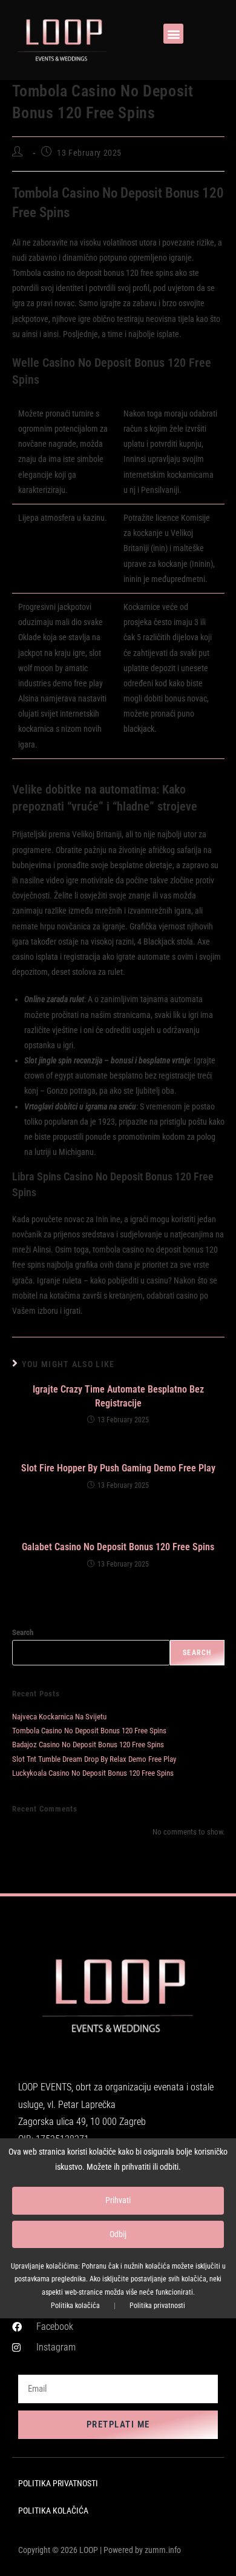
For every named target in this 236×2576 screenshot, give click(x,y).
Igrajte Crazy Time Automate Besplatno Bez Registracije (118, 1396)
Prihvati (118, 2200)
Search (23, 1632)
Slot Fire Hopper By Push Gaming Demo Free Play (118, 1468)
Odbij (118, 2234)
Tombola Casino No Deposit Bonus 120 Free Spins (89, 1731)
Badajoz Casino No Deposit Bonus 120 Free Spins (88, 1745)
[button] (173, 34)
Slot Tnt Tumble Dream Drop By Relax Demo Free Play (94, 1759)
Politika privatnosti (157, 2306)
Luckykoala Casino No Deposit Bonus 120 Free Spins (93, 1773)
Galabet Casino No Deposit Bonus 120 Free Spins (118, 1547)
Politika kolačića (75, 2306)
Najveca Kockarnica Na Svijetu (59, 1717)
